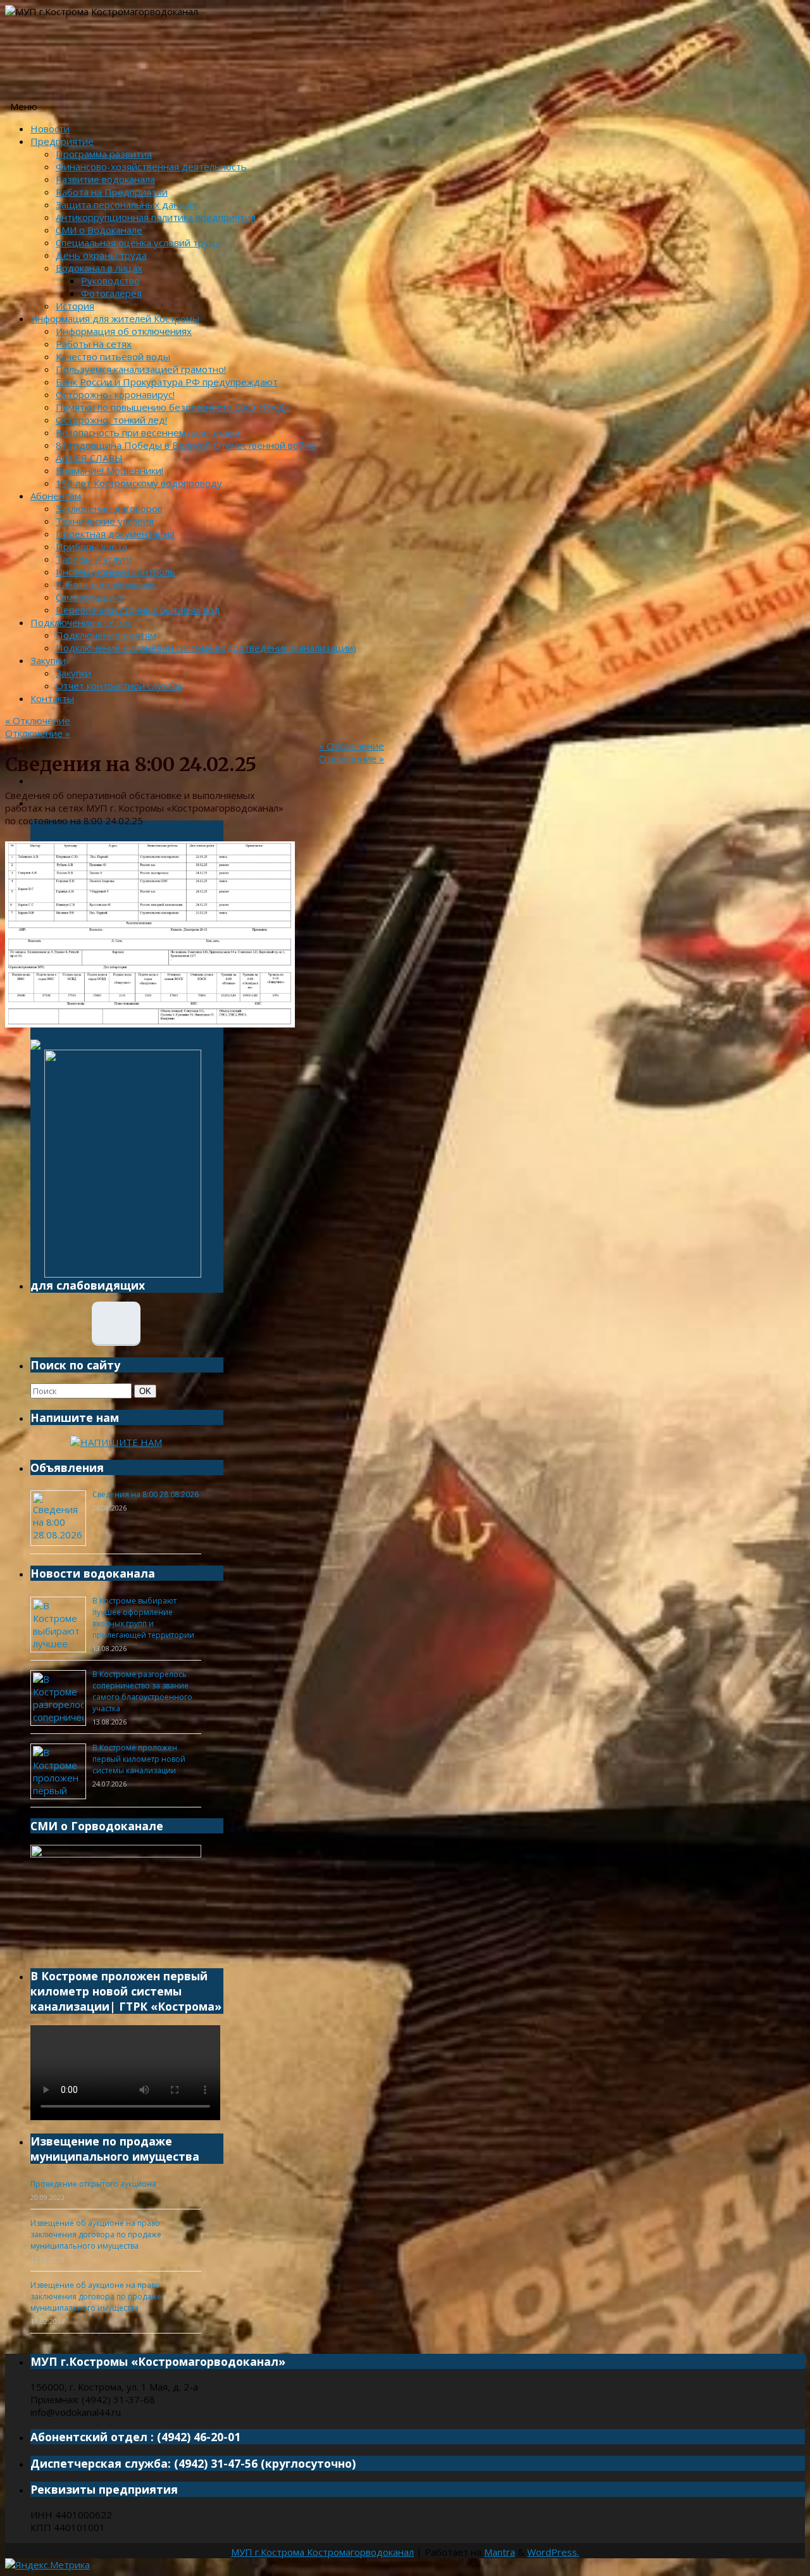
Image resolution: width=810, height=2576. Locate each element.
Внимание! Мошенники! (109, 470)
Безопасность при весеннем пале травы (147, 432)
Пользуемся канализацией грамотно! (141, 369)
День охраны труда (101, 255)
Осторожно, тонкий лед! (111, 420)
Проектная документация (115, 534)
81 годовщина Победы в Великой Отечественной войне (186, 445)
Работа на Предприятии (112, 192)
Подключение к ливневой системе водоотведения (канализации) (206, 648)
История (75, 306)
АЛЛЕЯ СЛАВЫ (89, 458)
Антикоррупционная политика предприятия (156, 217)
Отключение (38, 720)
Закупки (48, 660)
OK (147, 1391)
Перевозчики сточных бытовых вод (138, 610)
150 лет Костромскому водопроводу (139, 483)
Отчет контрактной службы (119, 686)
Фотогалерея (111, 293)
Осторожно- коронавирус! (115, 394)
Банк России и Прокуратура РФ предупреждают (167, 382)
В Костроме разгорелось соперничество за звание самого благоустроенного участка (142, 1691)
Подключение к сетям (81, 622)
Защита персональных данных (126, 204)
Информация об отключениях (124, 331)
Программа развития (104, 154)
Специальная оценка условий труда (138, 242)
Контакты (52, 698)
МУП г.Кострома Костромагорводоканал (322, 2552)
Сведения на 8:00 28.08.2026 (146, 1494)
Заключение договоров (109, 508)
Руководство (110, 280)
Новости (50, 129)
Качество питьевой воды (113, 356)
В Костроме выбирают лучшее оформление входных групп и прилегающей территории (143, 1618)
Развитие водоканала (105, 179)
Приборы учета (91, 546)
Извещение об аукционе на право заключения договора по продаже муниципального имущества (96, 2234)
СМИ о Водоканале (99, 230)
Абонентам (56, 496)
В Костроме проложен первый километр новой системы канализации (139, 1759)
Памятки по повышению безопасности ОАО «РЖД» (173, 407)
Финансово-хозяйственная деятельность (151, 166)
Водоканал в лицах (99, 268)
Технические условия (105, 521)
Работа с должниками (105, 584)
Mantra (500, 2552)
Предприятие (62, 141)
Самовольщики (90, 597)
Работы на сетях (94, 344)
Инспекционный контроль (115, 572)
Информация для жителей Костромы (115, 318)
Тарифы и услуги (94, 559)
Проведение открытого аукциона (93, 2184)
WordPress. (553, 2552)
